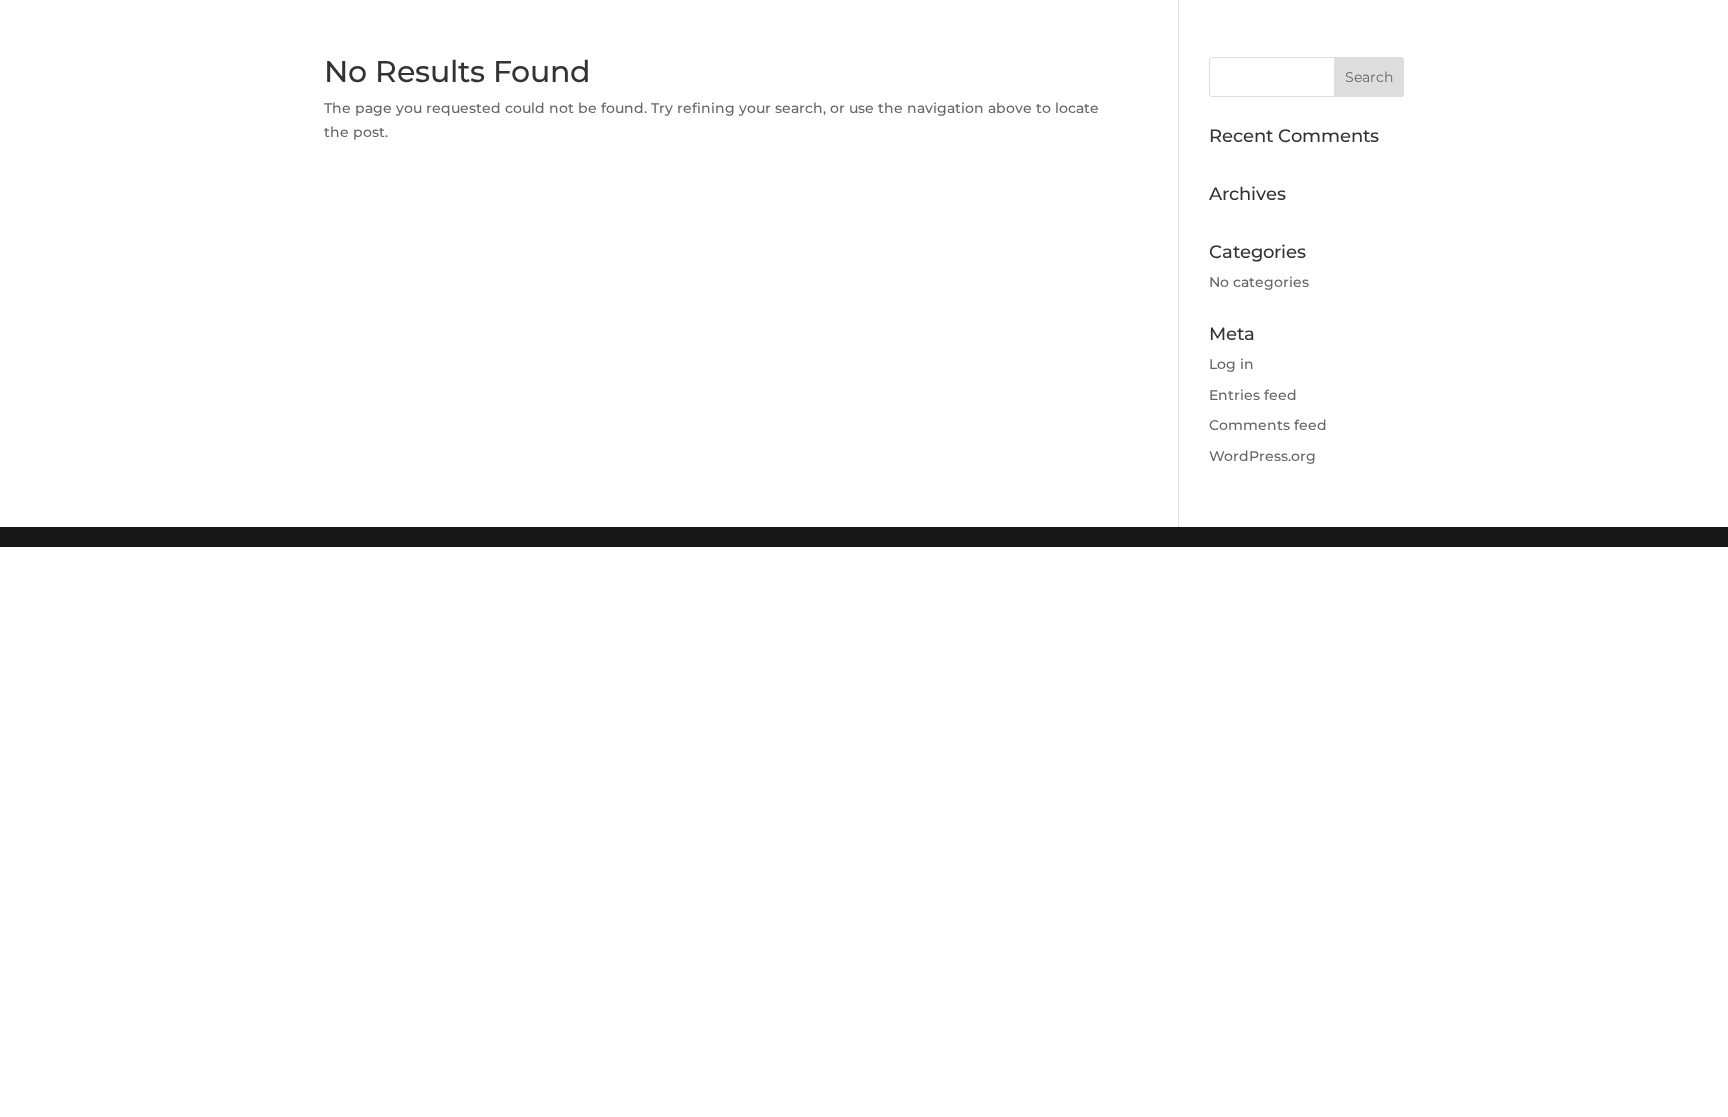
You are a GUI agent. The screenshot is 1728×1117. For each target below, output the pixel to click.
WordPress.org (1262, 456)
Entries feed (1253, 395)
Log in (1231, 364)
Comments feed (1268, 425)
